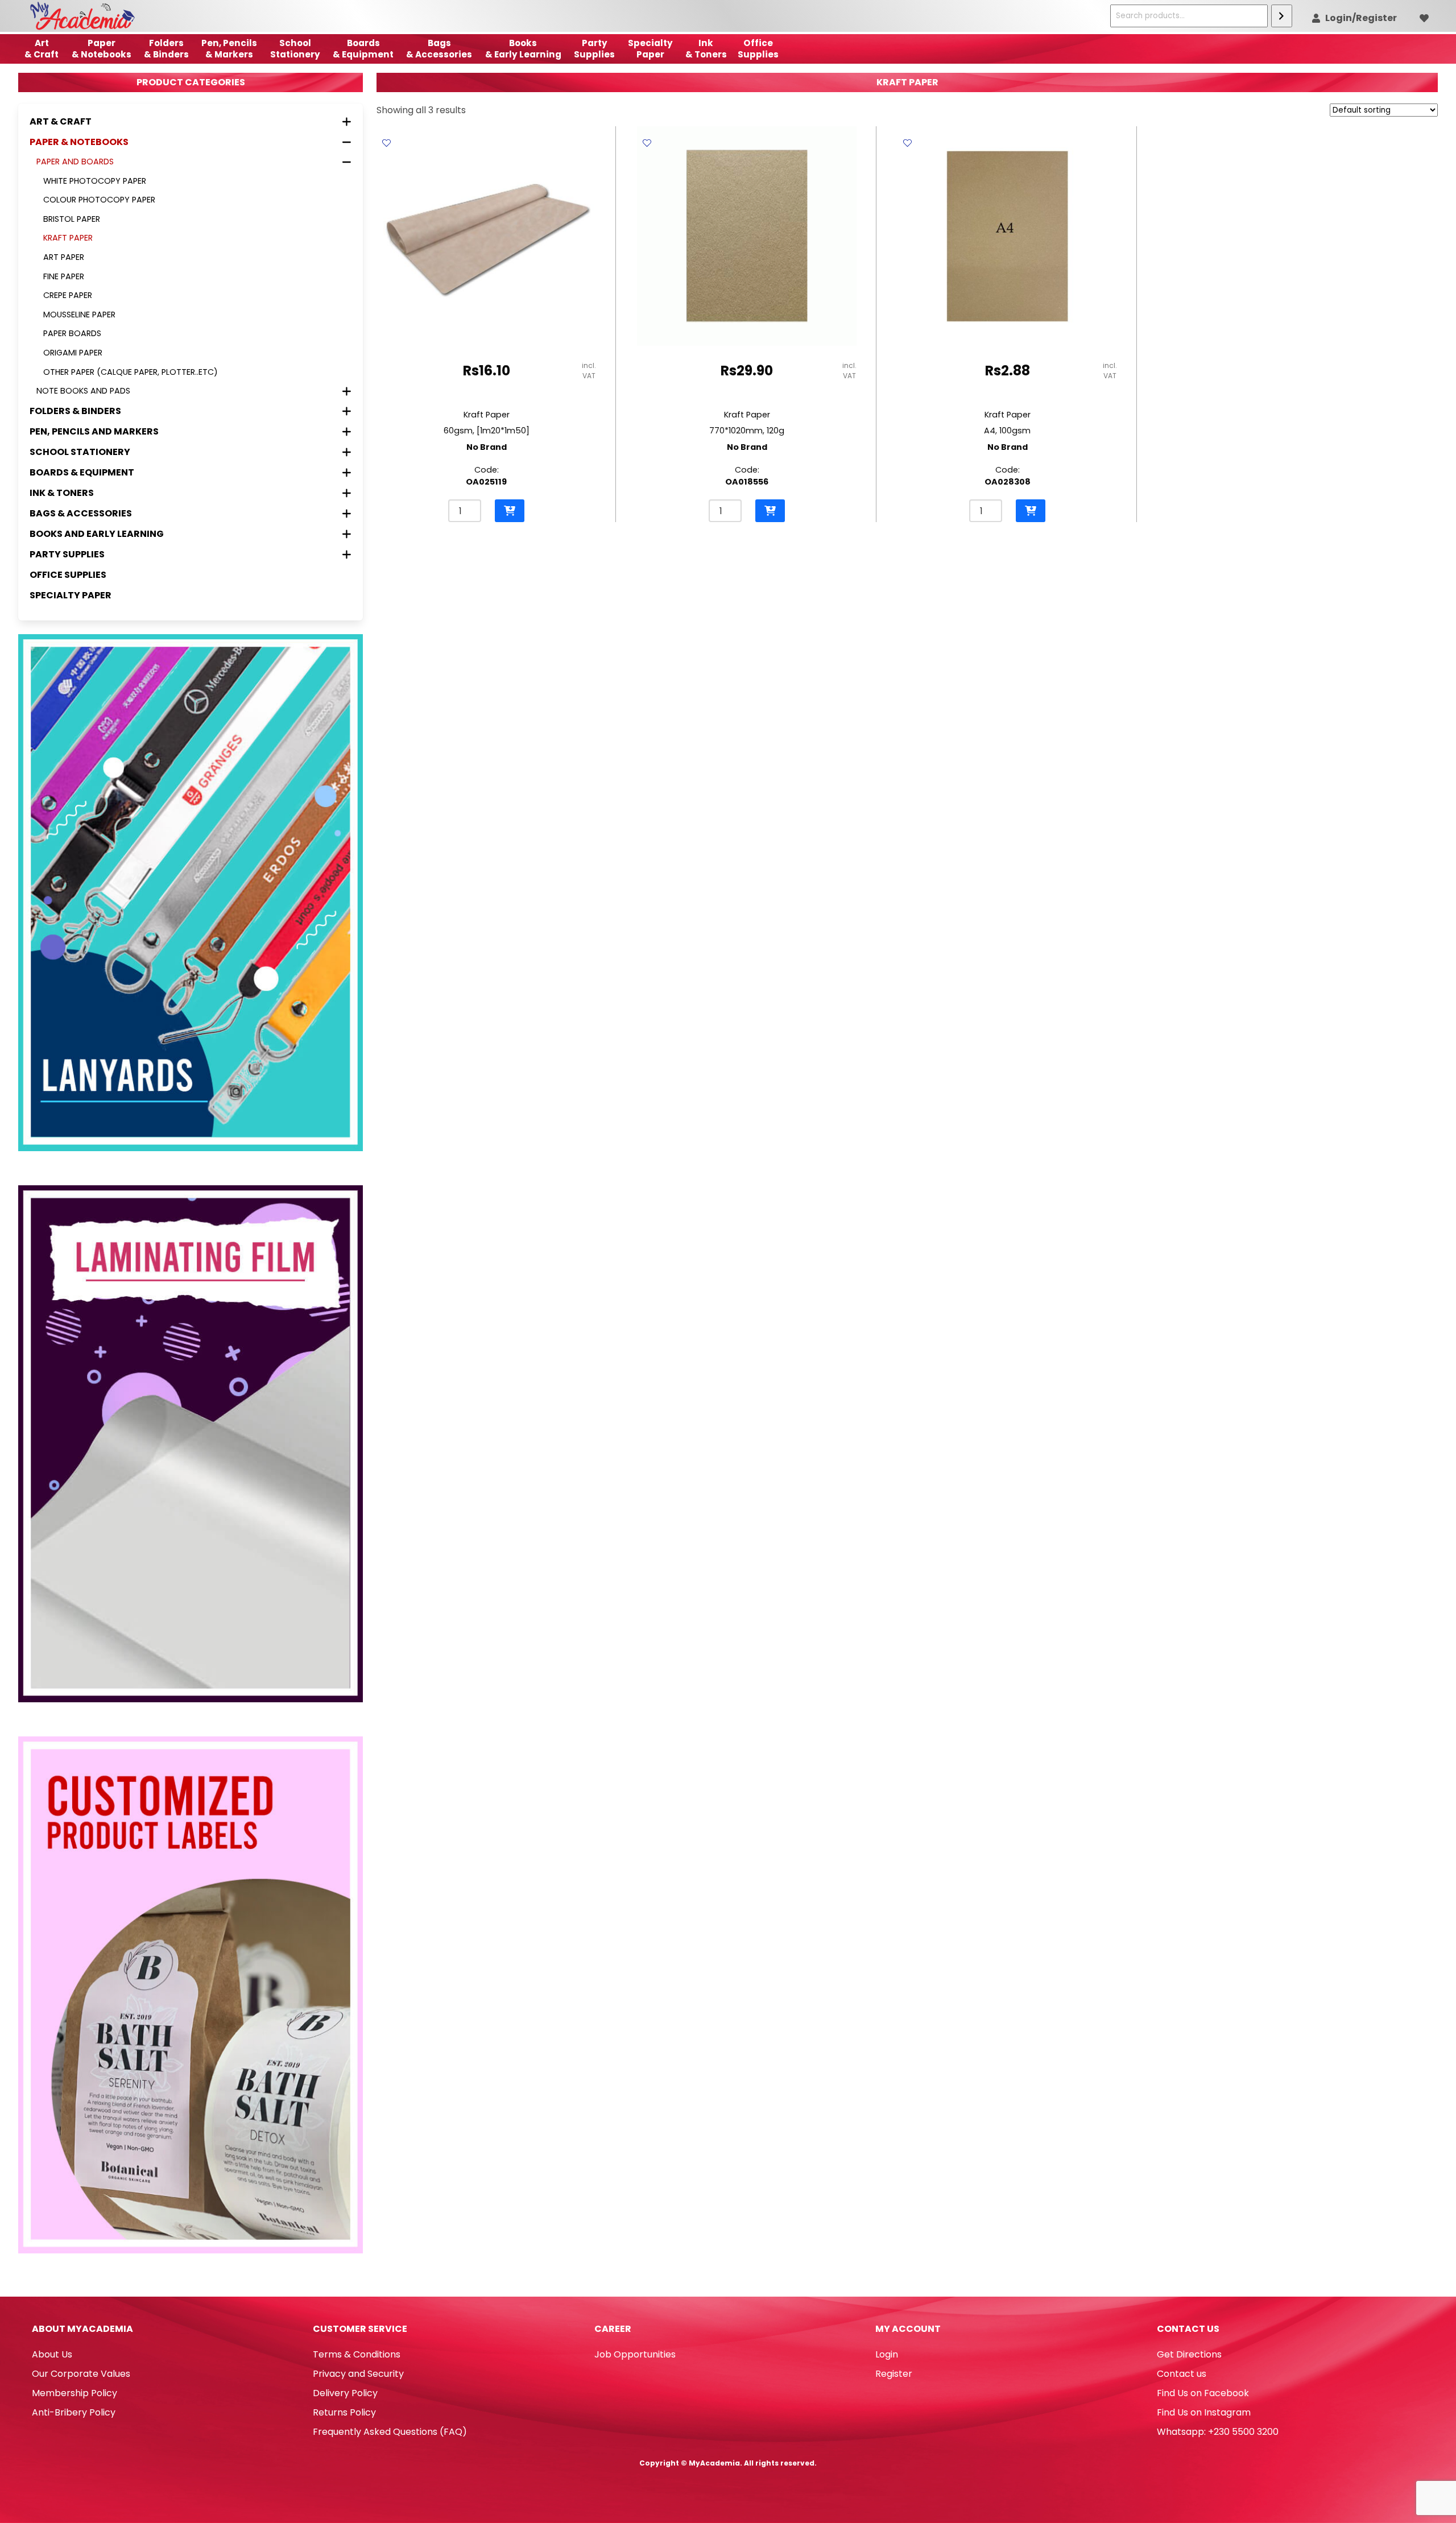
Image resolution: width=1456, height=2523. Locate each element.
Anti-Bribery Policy (74, 2412)
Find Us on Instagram (1204, 2412)
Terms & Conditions (357, 2354)
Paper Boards (72, 333)
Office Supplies (68, 575)
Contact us (1182, 2374)
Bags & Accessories (439, 49)
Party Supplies (594, 49)
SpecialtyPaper (650, 49)
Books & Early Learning (523, 49)
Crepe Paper (68, 295)
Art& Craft (42, 49)
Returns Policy (344, 2412)
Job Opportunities (635, 2354)
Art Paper (64, 257)
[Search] (1282, 16)
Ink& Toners (706, 49)
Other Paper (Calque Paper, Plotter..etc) (131, 372)
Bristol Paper (72, 219)
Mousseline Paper (79, 315)
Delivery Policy (345, 2393)
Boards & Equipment (363, 49)
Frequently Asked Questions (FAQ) (390, 2432)
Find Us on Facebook (1203, 2393)
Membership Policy (75, 2393)
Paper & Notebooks (102, 49)
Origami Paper (73, 353)
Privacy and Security (358, 2374)
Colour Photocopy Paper (99, 200)
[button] (510, 511)
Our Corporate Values (81, 2374)
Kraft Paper (68, 238)
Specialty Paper (71, 595)
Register (894, 2374)
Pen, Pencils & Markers (229, 49)
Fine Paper (64, 276)
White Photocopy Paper (95, 181)
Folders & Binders (166, 49)
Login (887, 2354)
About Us (52, 2354)
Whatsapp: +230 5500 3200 (1218, 2432)
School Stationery (295, 49)
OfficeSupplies (758, 49)
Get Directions (1189, 2354)
